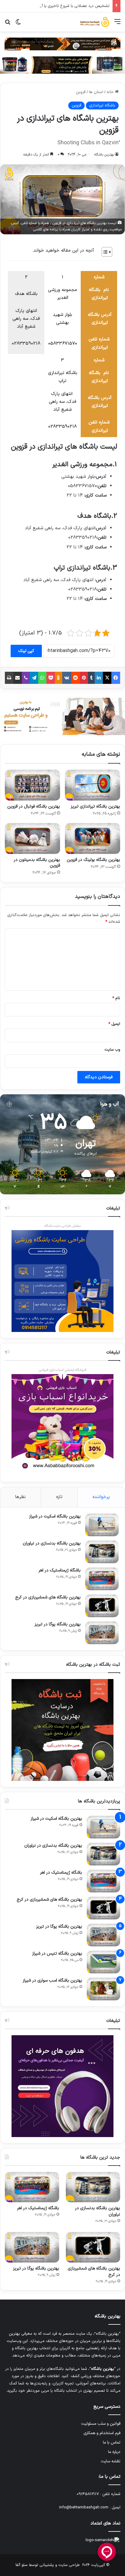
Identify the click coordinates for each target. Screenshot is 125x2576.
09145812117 (88, 2494)
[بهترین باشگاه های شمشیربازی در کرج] (102, 1606)
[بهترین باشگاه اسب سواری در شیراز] (103, 1989)
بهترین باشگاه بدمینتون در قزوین (37, 863)
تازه (59, 1497)
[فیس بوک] (116, 678)
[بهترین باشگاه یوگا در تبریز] (102, 1633)
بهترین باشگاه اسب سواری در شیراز (52, 1981)
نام (116, 998)
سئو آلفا (22, 2565)
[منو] (117, 24)
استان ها (96, 92)
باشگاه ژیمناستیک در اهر (60, 1570)
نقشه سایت (111, 2461)
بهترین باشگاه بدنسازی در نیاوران (52, 1543)
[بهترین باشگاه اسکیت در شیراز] (102, 1525)
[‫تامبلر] (91, 678)
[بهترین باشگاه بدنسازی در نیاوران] (102, 1552)
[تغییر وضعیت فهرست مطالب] (104, 252)
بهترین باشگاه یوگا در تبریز (58, 1624)
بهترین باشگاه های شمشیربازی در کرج (48, 1597)
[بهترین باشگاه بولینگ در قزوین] (93, 838)
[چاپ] (9, 678)
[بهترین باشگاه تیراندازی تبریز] (93, 785)
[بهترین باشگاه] (95, 22)
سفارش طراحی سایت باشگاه (62, 1226)
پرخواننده (101, 1497)
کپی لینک (26, 651)
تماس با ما (112, 2442)
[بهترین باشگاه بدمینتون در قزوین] (32, 838)
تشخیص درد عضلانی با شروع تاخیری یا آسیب (71, 6)
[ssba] (62, 44)
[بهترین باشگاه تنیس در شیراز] (103, 1962)
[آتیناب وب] (62, 717)
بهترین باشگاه (104, 155)
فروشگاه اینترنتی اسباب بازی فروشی (63, 1370)
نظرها (20, 1497)
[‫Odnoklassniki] (59, 678)
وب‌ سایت (112, 1050)
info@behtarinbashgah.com (84, 2507)
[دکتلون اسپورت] (62, 65)
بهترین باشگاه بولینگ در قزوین (93, 860)
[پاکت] (51, 678)
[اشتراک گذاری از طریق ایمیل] (18, 678)
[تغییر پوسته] (18, 24)
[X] (107, 678)
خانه (111, 92)
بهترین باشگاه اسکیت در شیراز (55, 1516)
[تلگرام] (34, 678)
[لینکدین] (99, 678)
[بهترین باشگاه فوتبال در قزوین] (32, 785)
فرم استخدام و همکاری (102, 2433)
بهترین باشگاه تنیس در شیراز (57, 1954)
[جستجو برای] (8, 24)
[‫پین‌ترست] (84, 678)
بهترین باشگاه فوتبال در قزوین (34, 806)
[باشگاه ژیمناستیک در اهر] (102, 1579)
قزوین (81, 92)
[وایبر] (26, 678)
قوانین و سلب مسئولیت (101, 2424)
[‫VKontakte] (67, 678)
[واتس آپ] (42, 678)
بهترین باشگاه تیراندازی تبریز (95, 806)
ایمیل (114, 1024)
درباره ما (114, 2452)
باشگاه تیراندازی (102, 105)
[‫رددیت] (76, 678)
